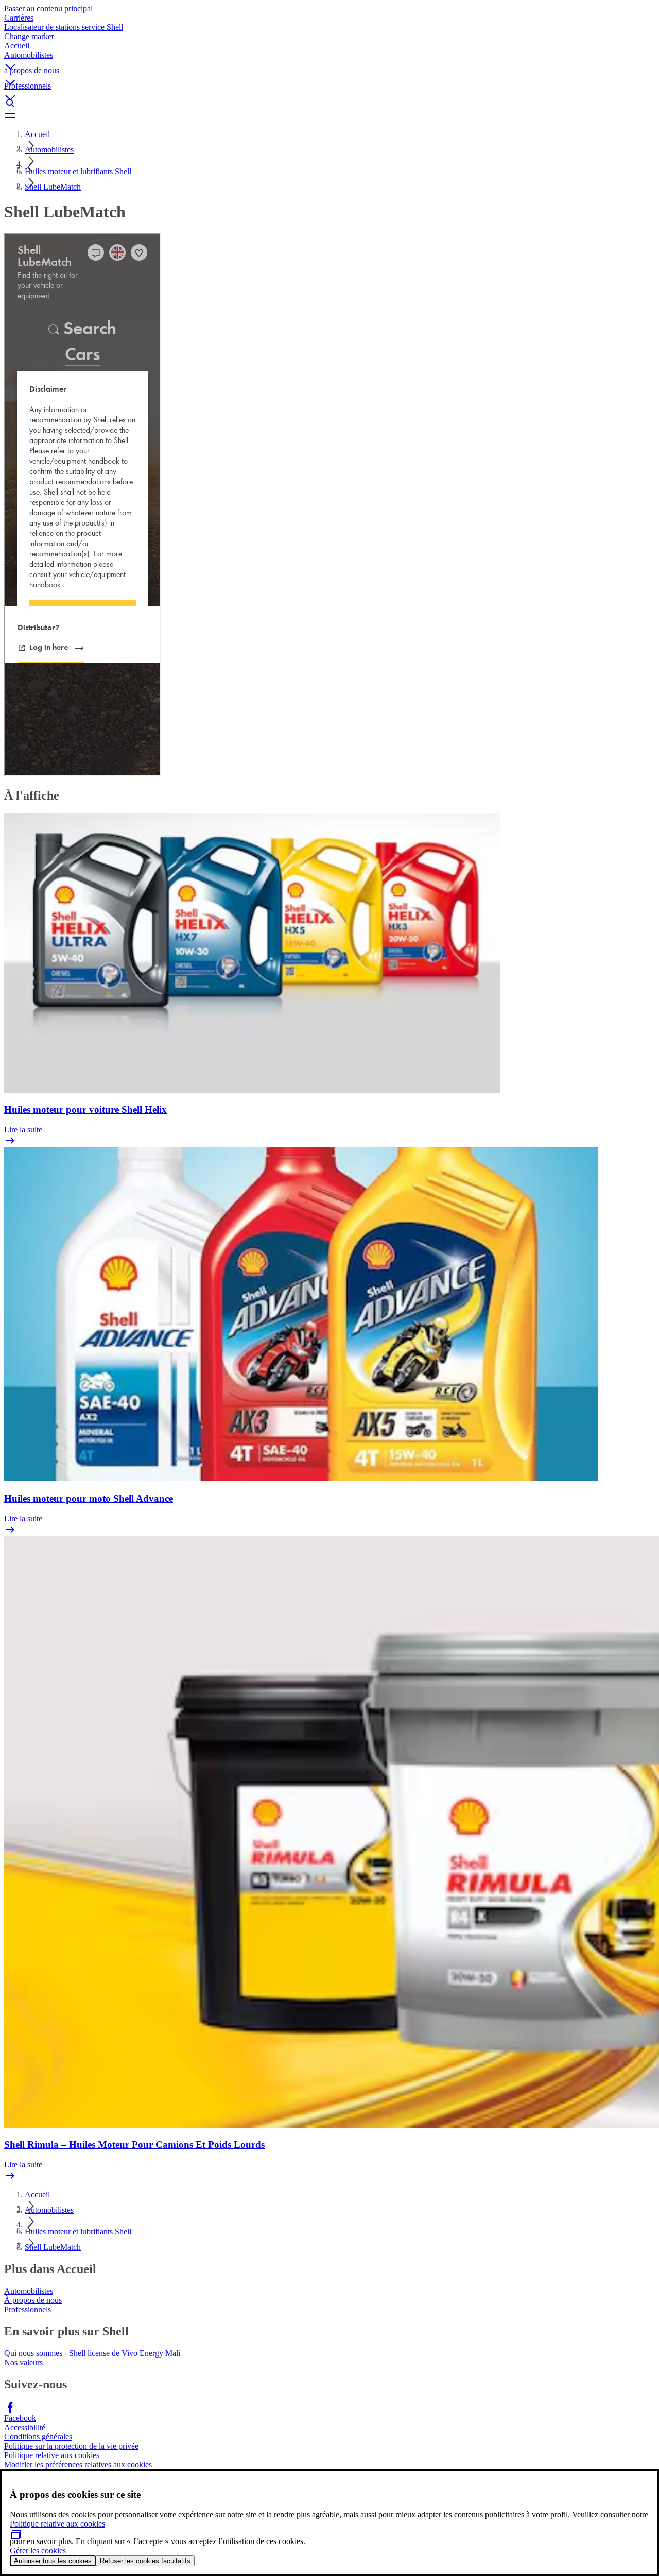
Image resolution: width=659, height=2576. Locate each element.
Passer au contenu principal (48, 9)
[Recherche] (329, 103)
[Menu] (329, 115)
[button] (329, 58)
